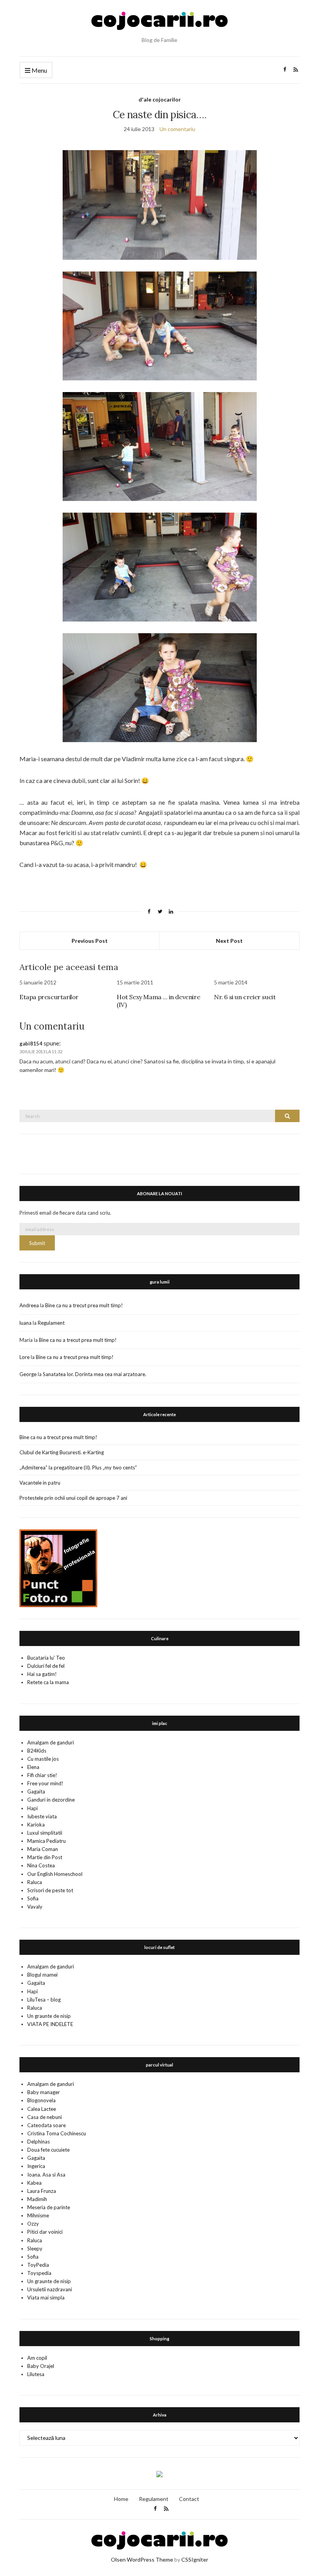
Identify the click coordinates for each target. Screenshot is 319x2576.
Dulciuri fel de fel (46, 1666)
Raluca (35, 1882)
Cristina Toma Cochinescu (57, 2133)
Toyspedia (39, 2273)
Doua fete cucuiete (48, 2150)
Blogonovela (41, 2100)
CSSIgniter (195, 2559)
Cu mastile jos (43, 1759)
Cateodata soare (46, 2125)
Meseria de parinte (49, 2207)
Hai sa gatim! (42, 1674)
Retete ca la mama (48, 1682)
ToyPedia (38, 2265)
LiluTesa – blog (44, 2000)
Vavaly (35, 1907)
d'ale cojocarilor (160, 99)
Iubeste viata (42, 1816)
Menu (39, 70)
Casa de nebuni (45, 2117)
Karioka (36, 1825)
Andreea (29, 1305)
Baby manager (44, 2092)
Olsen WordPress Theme (142, 2559)
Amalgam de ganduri (51, 1742)
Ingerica (36, 2166)
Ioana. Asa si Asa (46, 2175)
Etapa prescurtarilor (49, 997)
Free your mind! (45, 1783)
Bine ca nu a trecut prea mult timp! (84, 1305)
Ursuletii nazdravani (50, 2289)
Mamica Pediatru (46, 1841)
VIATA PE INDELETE (50, 2024)
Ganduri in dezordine (51, 1800)
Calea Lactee (42, 2109)
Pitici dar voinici (45, 2232)
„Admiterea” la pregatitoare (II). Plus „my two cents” (78, 1467)
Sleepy (35, 2249)
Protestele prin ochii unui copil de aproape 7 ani (73, 1498)
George (28, 1374)
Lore (25, 1357)
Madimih (37, 2199)
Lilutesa (36, 2374)
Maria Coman (43, 1849)
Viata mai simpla (46, 2298)
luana (25, 1323)
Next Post (229, 941)
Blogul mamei (42, 1975)
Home (121, 2499)
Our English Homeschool (55, 1874)
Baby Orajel (41, 2366)
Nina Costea (41, 1865)
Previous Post (90, 941)
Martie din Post (45, 1857)
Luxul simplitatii (45, 1833)
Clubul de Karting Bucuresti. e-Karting (62, 1452)
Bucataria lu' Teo (46, 1658)
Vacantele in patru (40, 1483)
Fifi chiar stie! (42, 1775)
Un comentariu (177, 129)
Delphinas (39, 2142)
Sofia (33, 1898)
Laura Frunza (42, 2191)
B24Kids (37, 1751)
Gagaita (36, 1791)
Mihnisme (38, 2215)
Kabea (34, 2183)
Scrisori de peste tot (50, 1890)
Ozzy (33, 2224)
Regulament (51, 1323)
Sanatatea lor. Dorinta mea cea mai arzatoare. (95, 1374)
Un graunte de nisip (49, 2016)
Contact (189, 2499)
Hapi (32, 1808)
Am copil (37, 2358)
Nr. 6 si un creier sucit (245, 997)
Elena (33, 1767)
